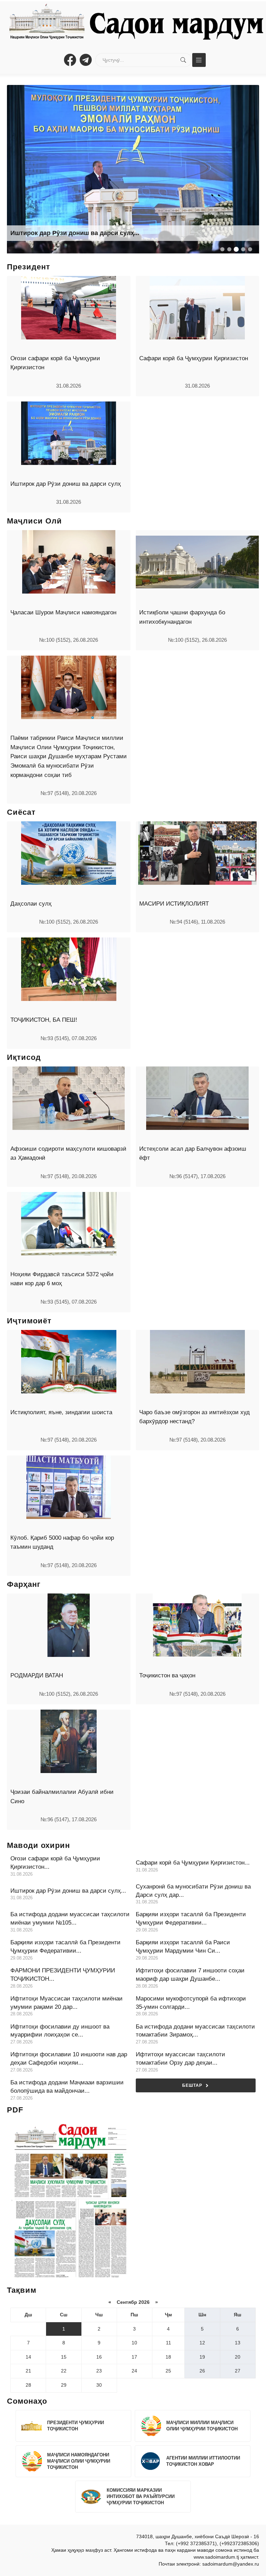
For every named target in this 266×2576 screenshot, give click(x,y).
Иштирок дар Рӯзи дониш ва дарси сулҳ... (75, 233)
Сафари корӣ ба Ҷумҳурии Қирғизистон (194, 358)
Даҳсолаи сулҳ (31, 904)
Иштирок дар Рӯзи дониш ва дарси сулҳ (66, 484)
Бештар (192, 2085)
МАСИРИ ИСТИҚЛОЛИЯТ (174, 904)
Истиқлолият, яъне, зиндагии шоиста (61, 1412)
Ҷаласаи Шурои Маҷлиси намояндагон (63, 612)
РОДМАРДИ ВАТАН (37, 1675)
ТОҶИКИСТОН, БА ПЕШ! (44, 1020)
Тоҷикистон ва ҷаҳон (167, 1675)
